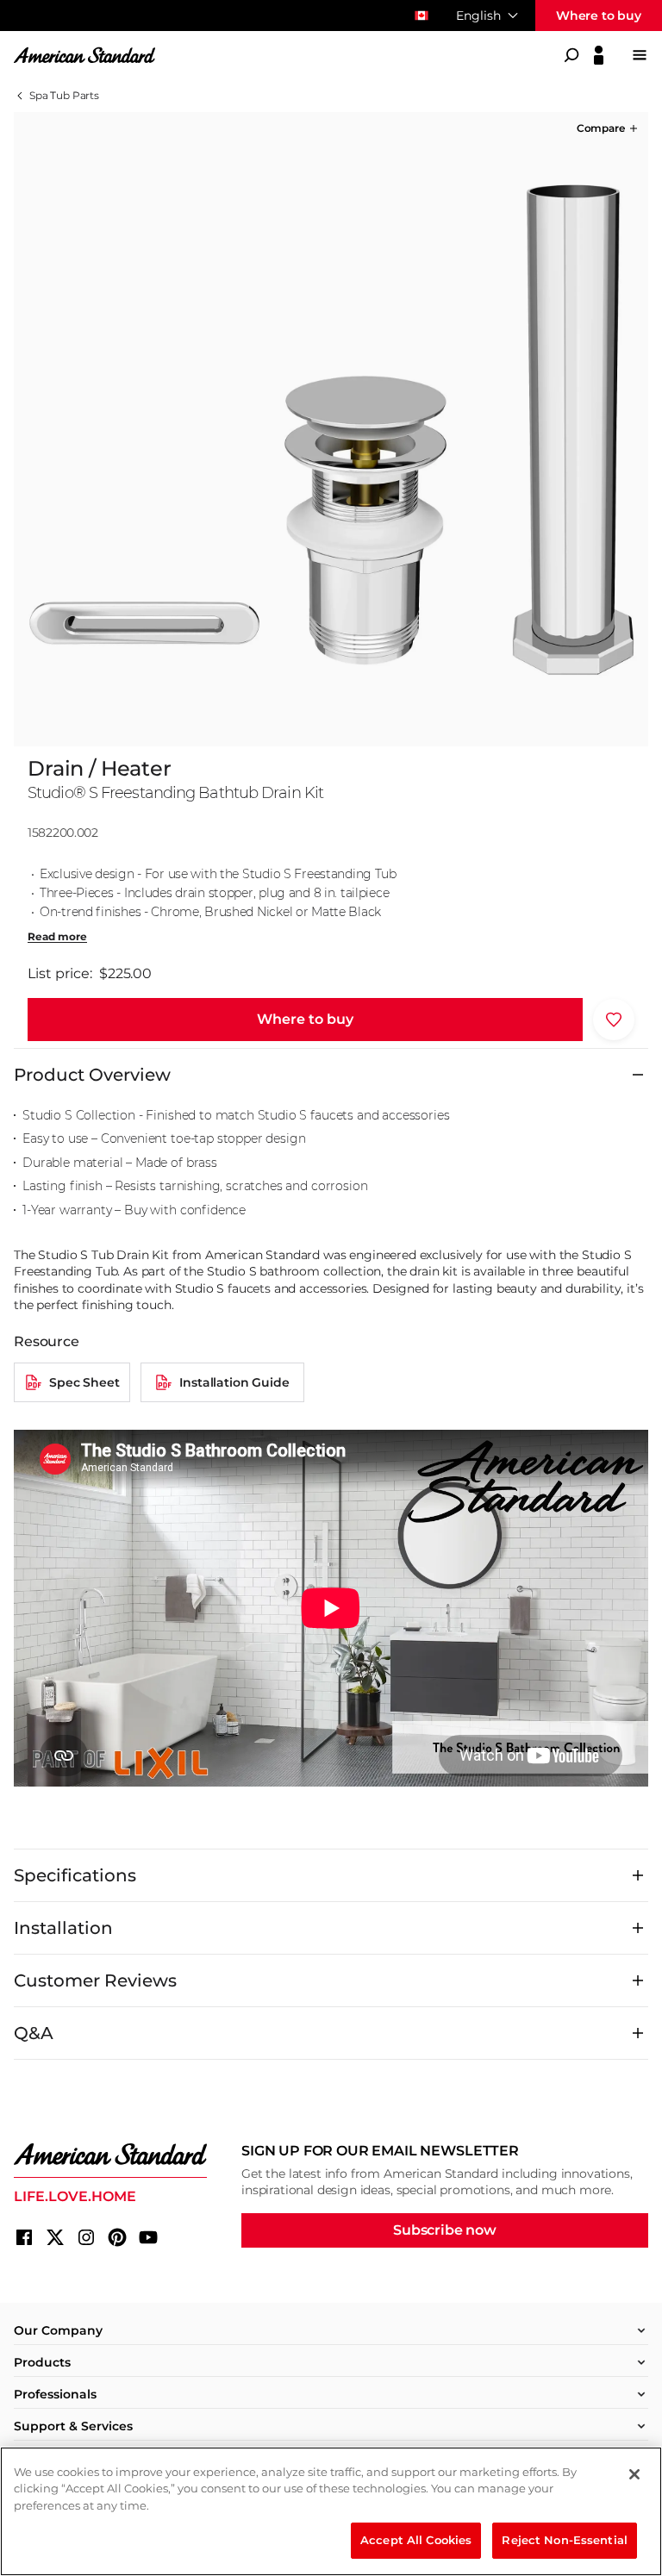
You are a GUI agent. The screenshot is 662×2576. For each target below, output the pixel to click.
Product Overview (92, 1075)
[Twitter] (55, 2237)
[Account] (599, 55)
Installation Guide (234, 1382)
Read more (57, 937)
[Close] (634, 2474)
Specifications (75, 1875)
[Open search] (571, 55)
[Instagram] (86, 2237)
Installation (63, 1928)
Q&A (34, 2033)
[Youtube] (148, 2237)
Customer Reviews (95, 1980)
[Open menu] (640, 55)
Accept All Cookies (416, 2540)
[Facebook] (24, 2237)
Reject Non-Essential (565, 2540)
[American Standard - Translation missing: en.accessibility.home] (110, 2155)
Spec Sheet (84, 1382)
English (478, 16)
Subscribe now (445, 2230)
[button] (609, 128)
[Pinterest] (117, 2237)
